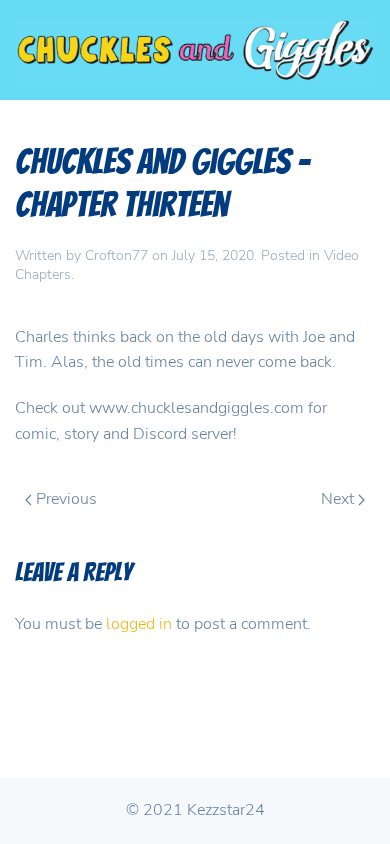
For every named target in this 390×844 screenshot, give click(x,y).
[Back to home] (195, 50)
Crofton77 (116, 255)
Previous (64, 499)
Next (339, 499)
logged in (139, 624)
